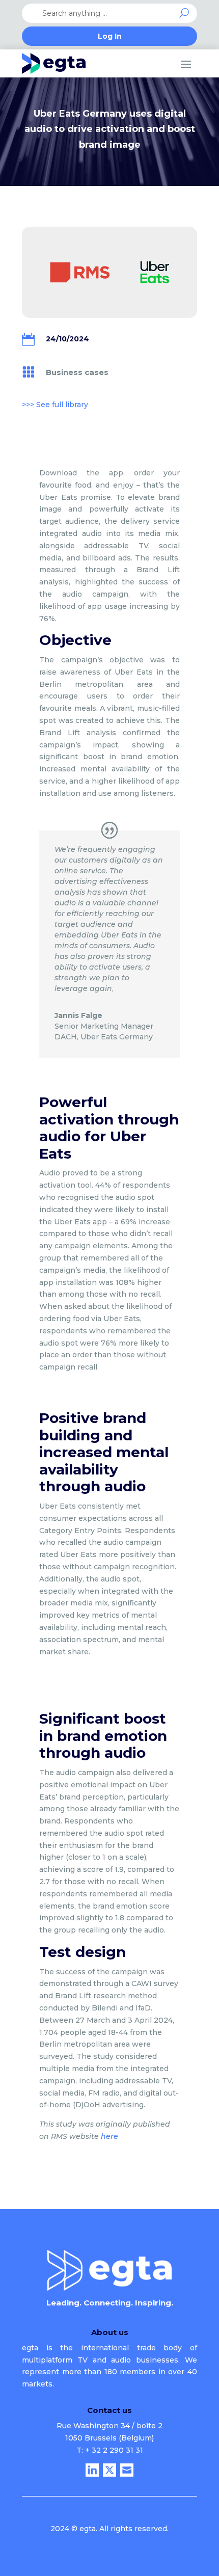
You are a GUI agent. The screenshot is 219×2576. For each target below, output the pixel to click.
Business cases (77, 372)
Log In (110, 37)
